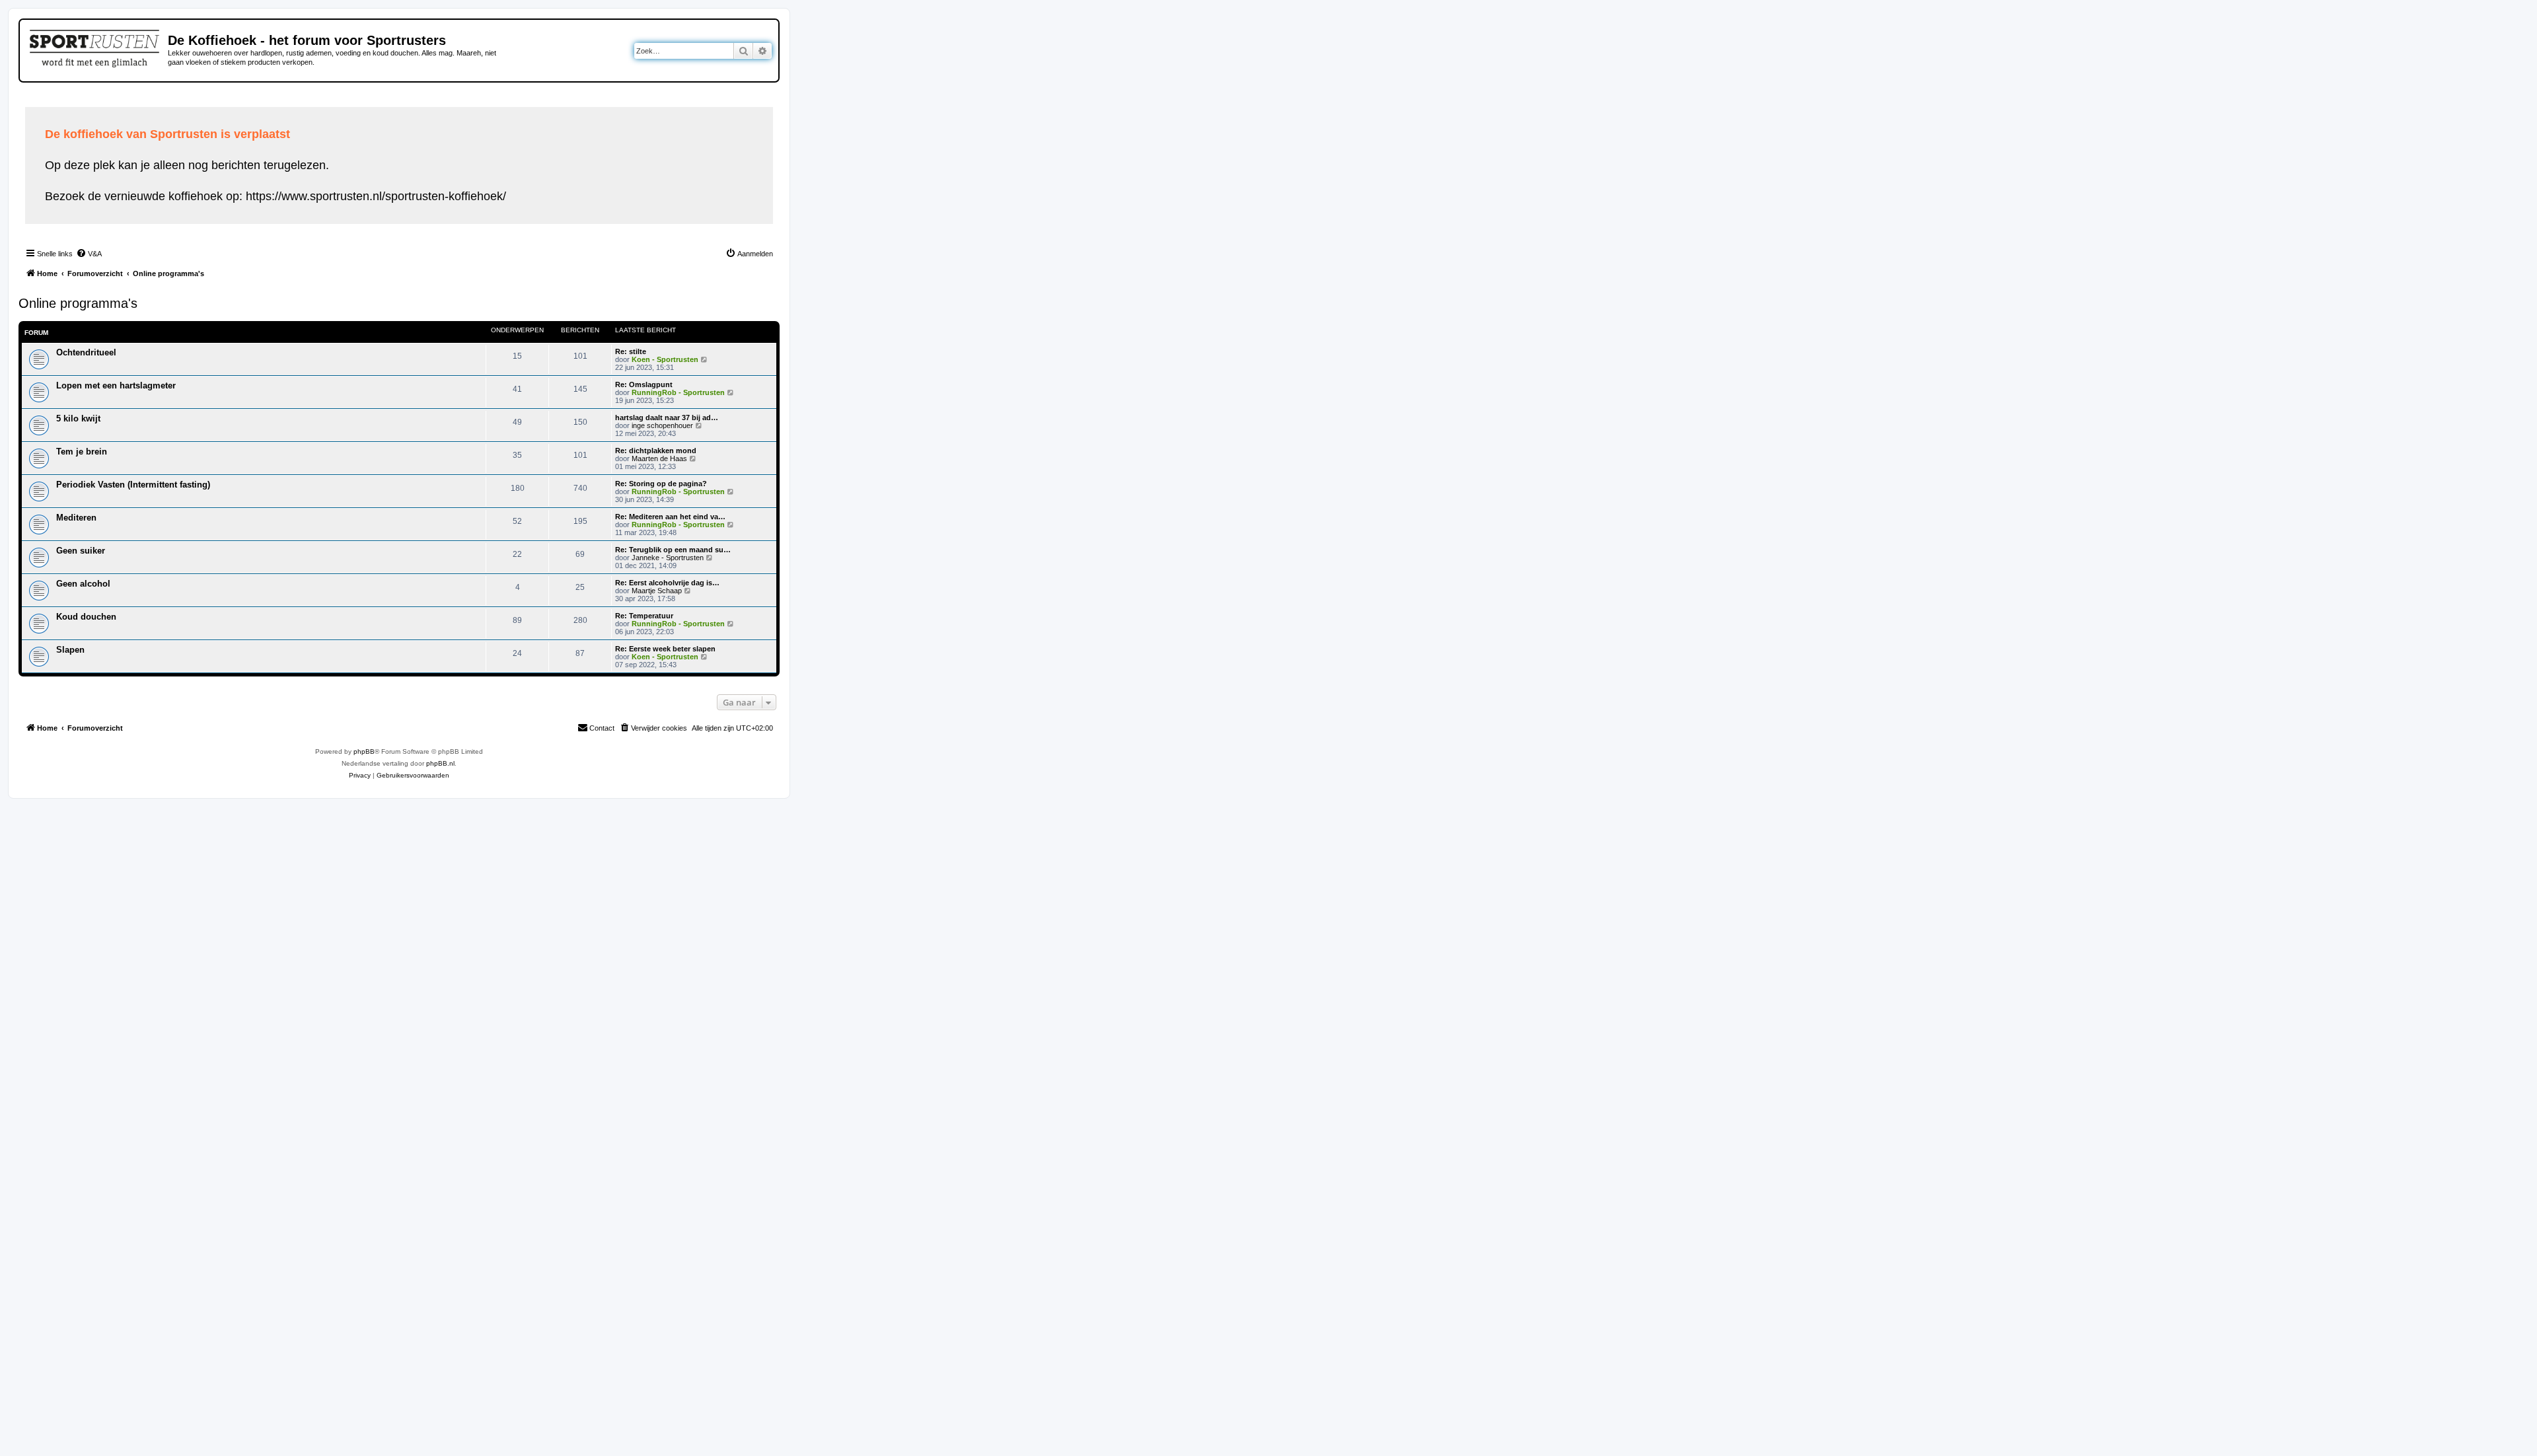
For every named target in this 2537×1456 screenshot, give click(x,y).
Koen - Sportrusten (665, 359)
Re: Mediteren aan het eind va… (670, 517)
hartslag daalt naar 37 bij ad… (667, 418)
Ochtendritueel (86, 352)
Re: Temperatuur (644, 616)
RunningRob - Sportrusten (678, 392)
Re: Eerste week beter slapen (665, 649)
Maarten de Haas (659, 458)
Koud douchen (86, 617)
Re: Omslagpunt (644, 384)
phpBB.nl (440, 763)
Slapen (70, 650)
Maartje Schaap (657, 591)
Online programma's (78, 303)
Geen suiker (81, 551)
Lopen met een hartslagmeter (116, 385)
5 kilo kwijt (78, 419)
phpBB (364, 751)
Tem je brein (82, 452)
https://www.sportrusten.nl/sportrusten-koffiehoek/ (376, 196)
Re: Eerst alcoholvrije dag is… (667, 583)
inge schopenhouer (662, 425)
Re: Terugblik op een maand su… (673, 550)
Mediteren (76, 518)
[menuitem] (89, 254)
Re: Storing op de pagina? (661, 484)
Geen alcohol (83, 584)
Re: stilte (631, 351)
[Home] (95, 46)
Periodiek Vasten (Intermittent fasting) (133, 485)
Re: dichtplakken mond (656, 451)
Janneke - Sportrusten (668, 558)
